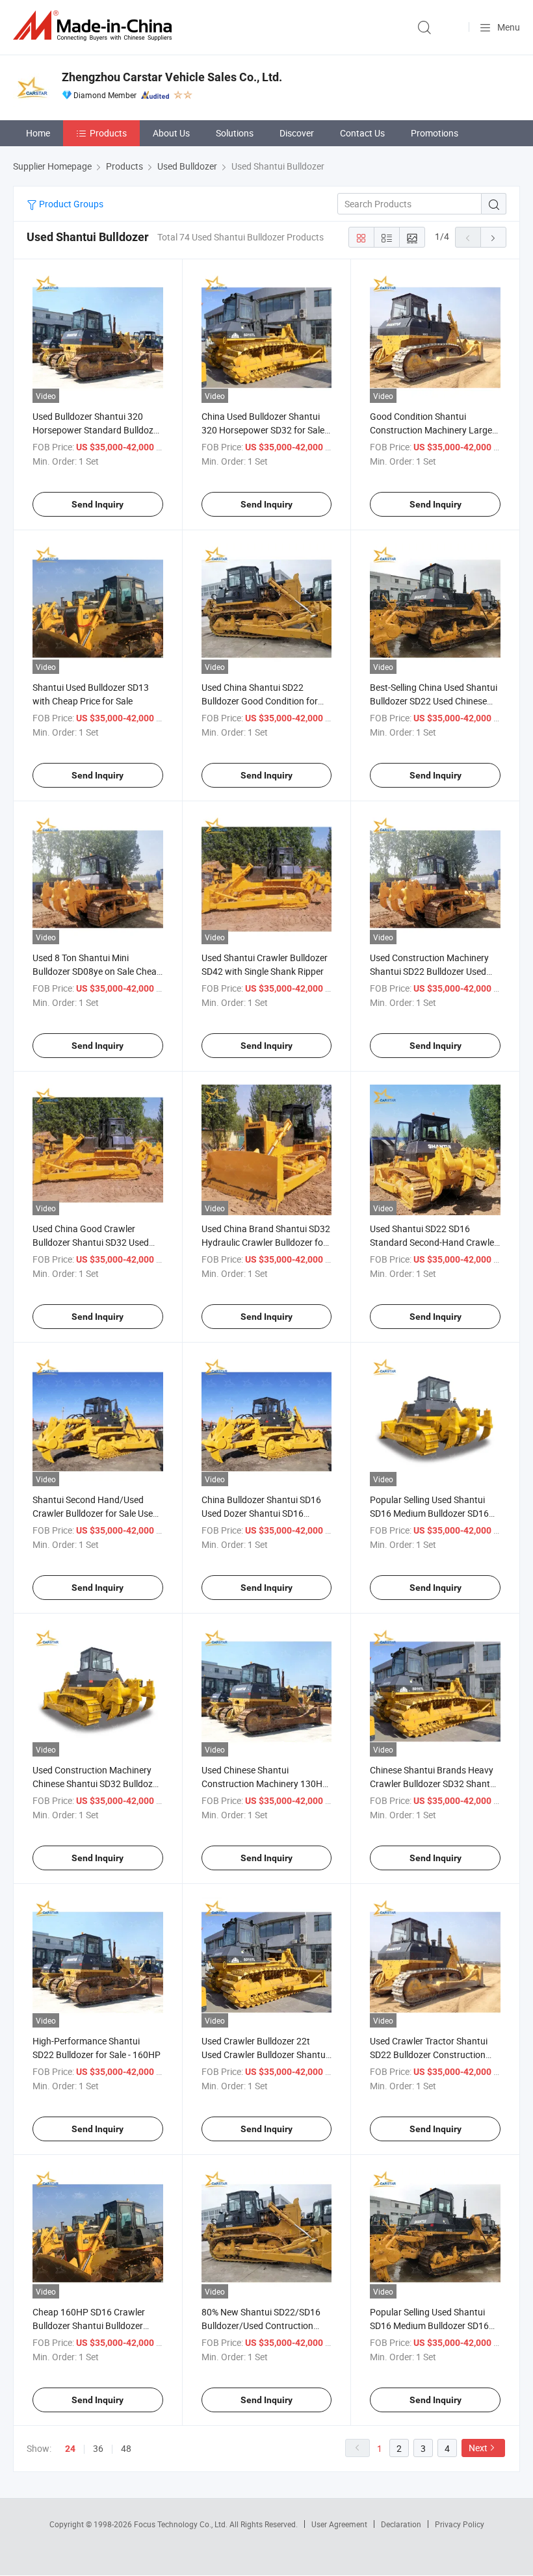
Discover (297, 133)
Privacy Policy (460, 2524)
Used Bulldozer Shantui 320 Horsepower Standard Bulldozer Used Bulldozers (97, 430)
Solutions (235, 133)
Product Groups (70, 204)
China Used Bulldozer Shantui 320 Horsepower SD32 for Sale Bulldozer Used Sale (263, 430)
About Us (171, 133)
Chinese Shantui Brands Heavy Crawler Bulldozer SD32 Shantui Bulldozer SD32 (434, 1784)
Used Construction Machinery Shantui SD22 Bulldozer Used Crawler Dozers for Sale (429, 971)
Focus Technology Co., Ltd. (182, 2524)
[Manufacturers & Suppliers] (95, 26)
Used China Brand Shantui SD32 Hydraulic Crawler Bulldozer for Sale (266, 1242)
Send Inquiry (97, 504)
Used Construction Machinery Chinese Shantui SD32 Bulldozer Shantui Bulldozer (97, 1784)
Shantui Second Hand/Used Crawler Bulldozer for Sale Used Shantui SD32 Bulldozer (95, 1513)
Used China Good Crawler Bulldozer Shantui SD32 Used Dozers (91, 1242)
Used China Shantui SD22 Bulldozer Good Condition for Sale (260, 701)
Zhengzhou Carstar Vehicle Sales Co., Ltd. (172, 77)
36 (98, 2448)
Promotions (435, 133)
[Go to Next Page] (493, 237)
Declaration (401, 2524)
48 (126, 2448)
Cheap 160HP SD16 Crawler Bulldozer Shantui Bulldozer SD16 (89, 2325)
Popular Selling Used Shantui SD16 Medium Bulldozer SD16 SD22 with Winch (429, 1513)
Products (108, 133)
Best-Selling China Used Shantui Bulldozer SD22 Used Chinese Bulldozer (434, 701)
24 (70, 2449)
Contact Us (362, 133)
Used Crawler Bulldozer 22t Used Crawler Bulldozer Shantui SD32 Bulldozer (265, 2054)
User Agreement (339, 2524)
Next (478, 2448)
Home (38, 133)
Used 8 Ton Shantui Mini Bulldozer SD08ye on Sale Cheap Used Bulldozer (97, 971)
